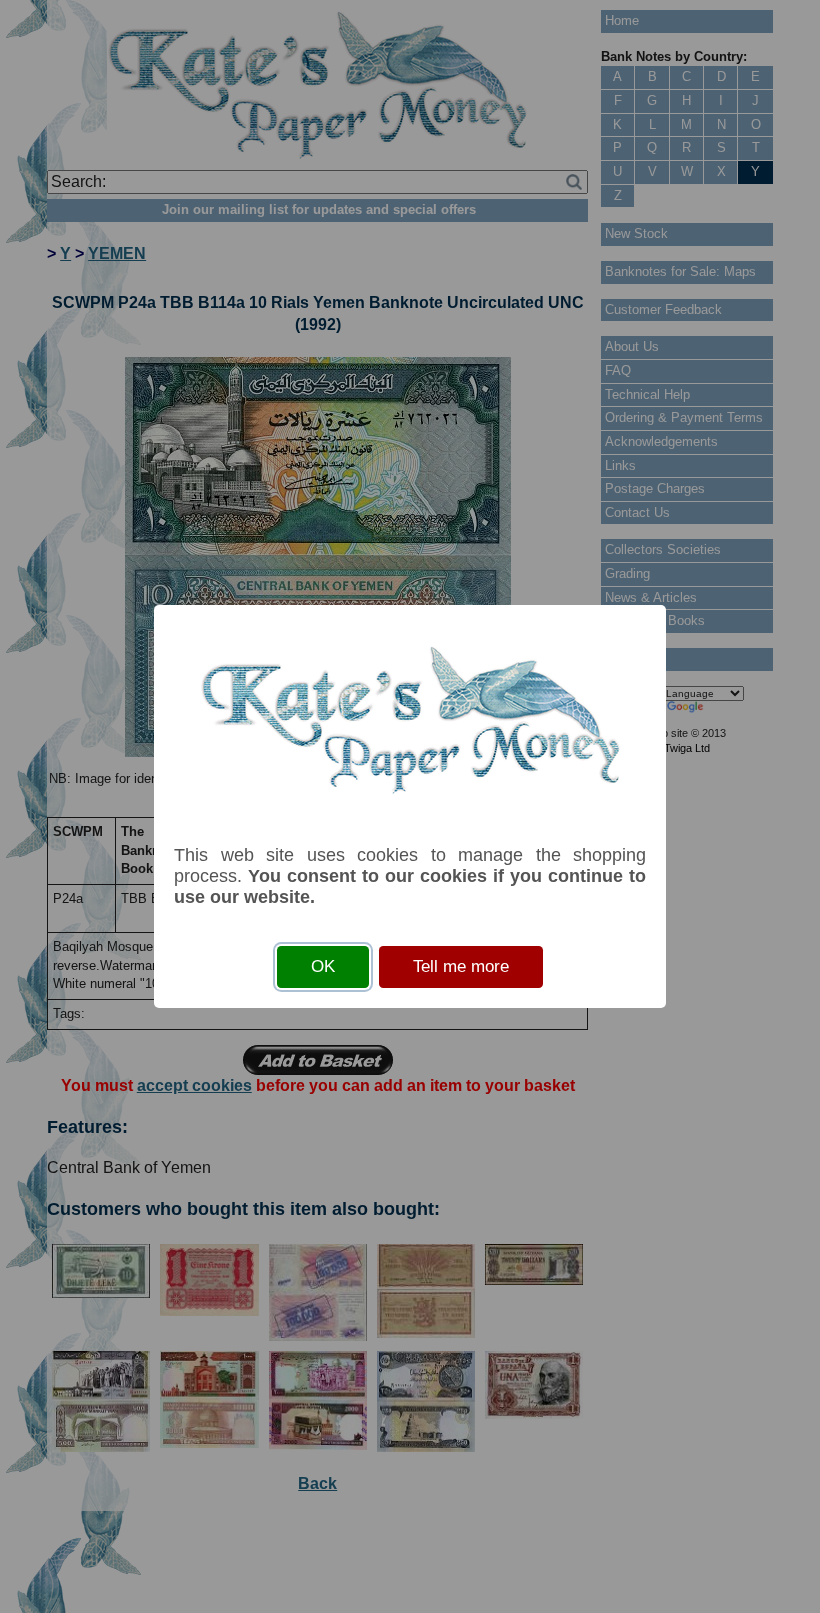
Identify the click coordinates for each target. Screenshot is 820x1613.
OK (323, 966)
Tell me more (461, 966)
